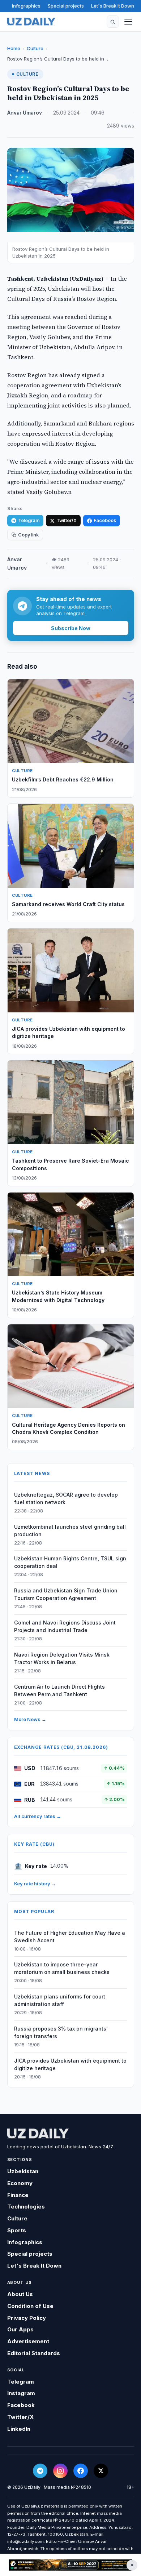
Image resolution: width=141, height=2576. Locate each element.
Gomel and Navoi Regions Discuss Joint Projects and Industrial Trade (65, 1626)
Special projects (66, 6)
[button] (113, 22)
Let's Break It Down (113, 6)
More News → (30, 1719)
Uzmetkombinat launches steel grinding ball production (70, 1530)
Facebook (105, 520)
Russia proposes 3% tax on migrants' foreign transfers (61, 2032)
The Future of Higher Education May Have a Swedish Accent (70, 1937)
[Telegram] (40, 2471)
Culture (35, 48)
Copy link (28, 535)
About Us (20, 2294)
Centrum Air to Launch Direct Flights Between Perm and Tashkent (59, 1690)
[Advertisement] (70, 2565)
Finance (18, 2195)
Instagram (21, 2393)
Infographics (26, 6)
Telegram (29, 520)
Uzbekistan (23, 2171)
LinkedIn (19, 2429)
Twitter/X (67, 520)
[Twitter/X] (101, 2471)
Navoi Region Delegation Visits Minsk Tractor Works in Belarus (62, 1658)
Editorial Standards (34, 2353)
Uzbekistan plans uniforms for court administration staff (60, 2000)
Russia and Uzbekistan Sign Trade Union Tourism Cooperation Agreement (66, 1594)
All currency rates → (38, 1816)
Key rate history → (35, 1884)
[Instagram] (60, 2471)
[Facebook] (81, 2471)
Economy (20, 2183)
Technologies (26, 2207)
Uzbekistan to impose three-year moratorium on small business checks (62, 1968)
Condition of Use (30, 2306)
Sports (17, 2230)
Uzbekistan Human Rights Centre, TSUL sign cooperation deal (70, 1562)
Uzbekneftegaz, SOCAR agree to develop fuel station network (66, 1498)
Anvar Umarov (25, 113)
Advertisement (28, 2341)
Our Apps (20, 2329)
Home (14, 48)
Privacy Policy (27, 2318)
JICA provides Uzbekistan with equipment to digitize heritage (70, 2064)
